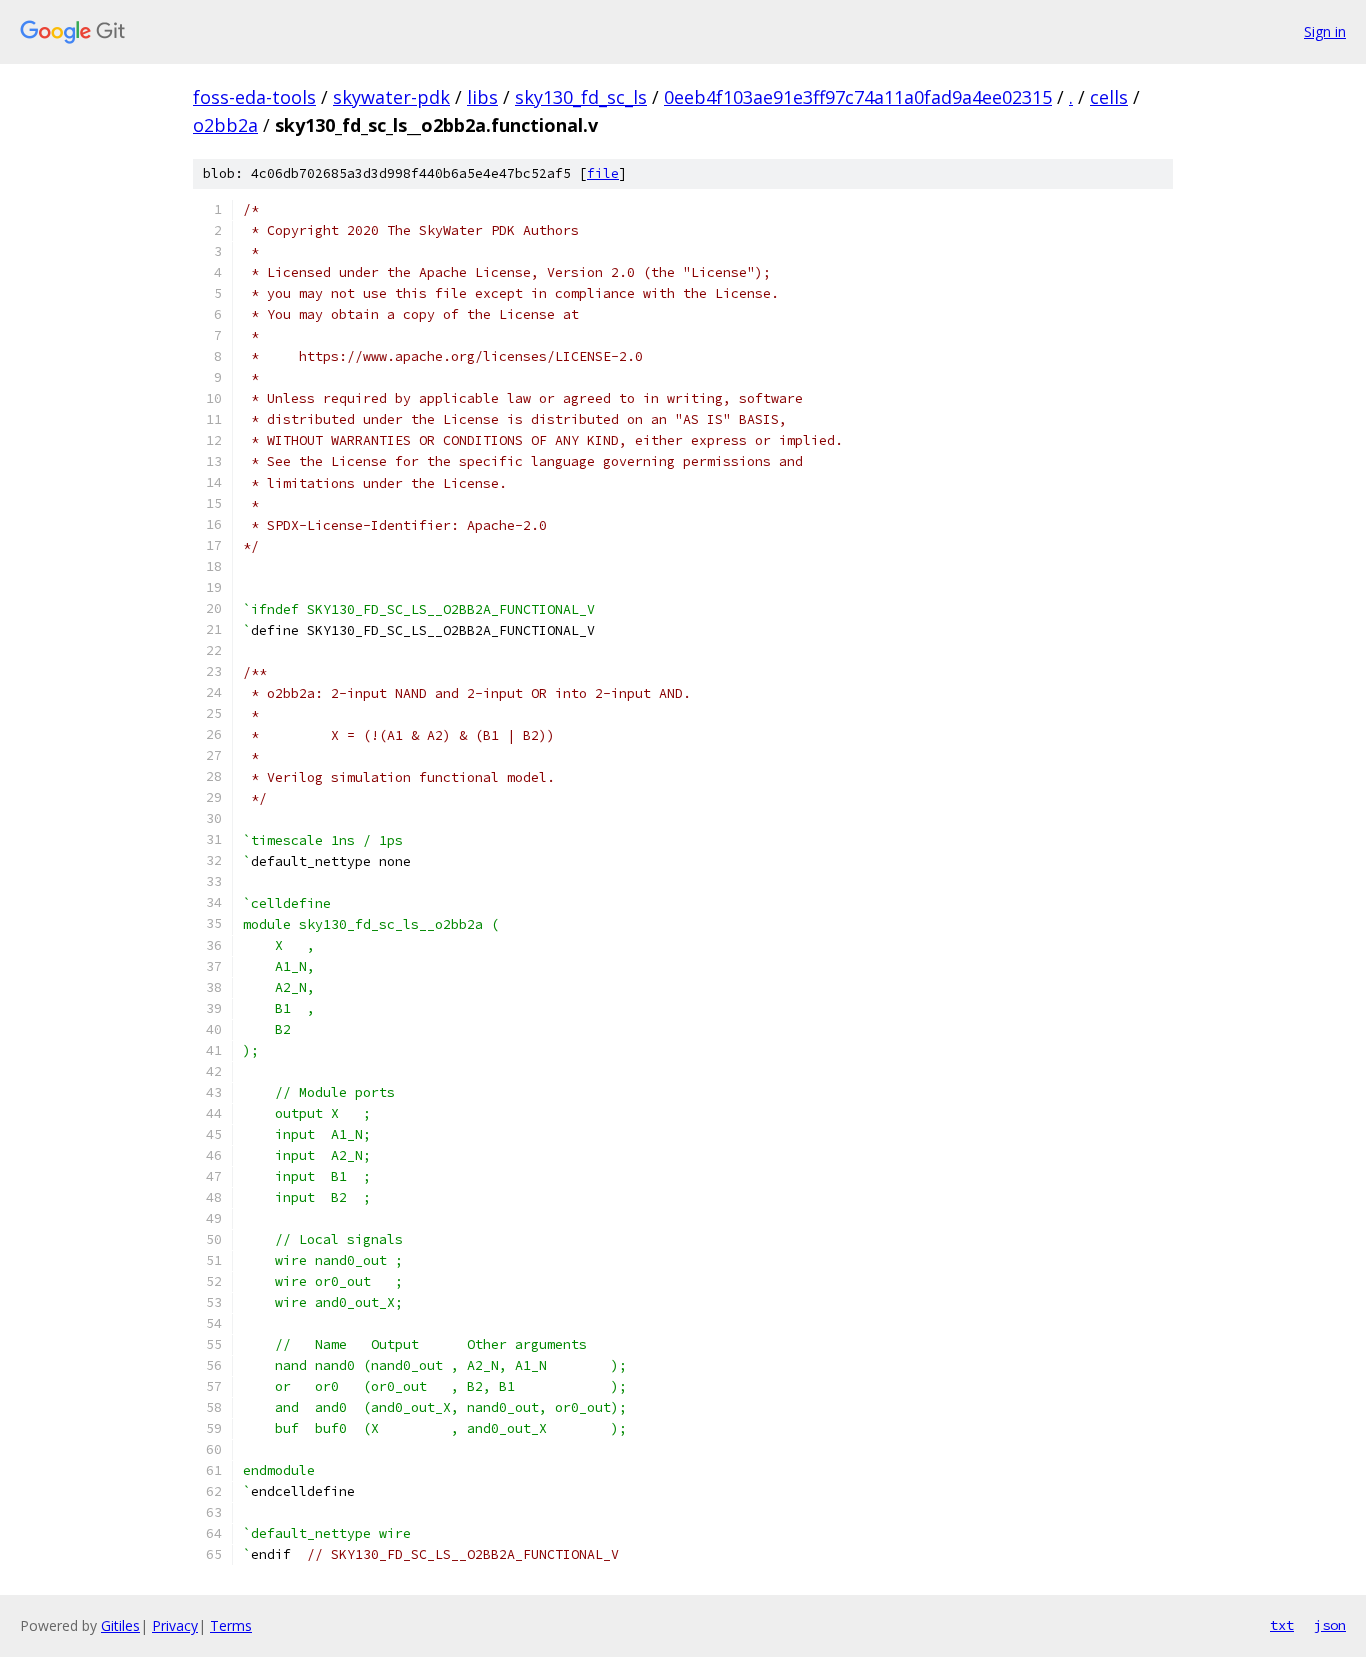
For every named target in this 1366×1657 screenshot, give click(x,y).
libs (482, 97)
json (1330, 1625)
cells (1109, 97)
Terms (231, 1625)
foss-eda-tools (254, 97)
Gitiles (120, 1625)
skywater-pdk (391, 97)
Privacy (175, 1625)
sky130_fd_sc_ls (581, 97)
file (603, 173)
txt (1282, 1625)
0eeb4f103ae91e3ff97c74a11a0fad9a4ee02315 (858, 97)
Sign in (1325, 31)
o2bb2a (225, 125)
